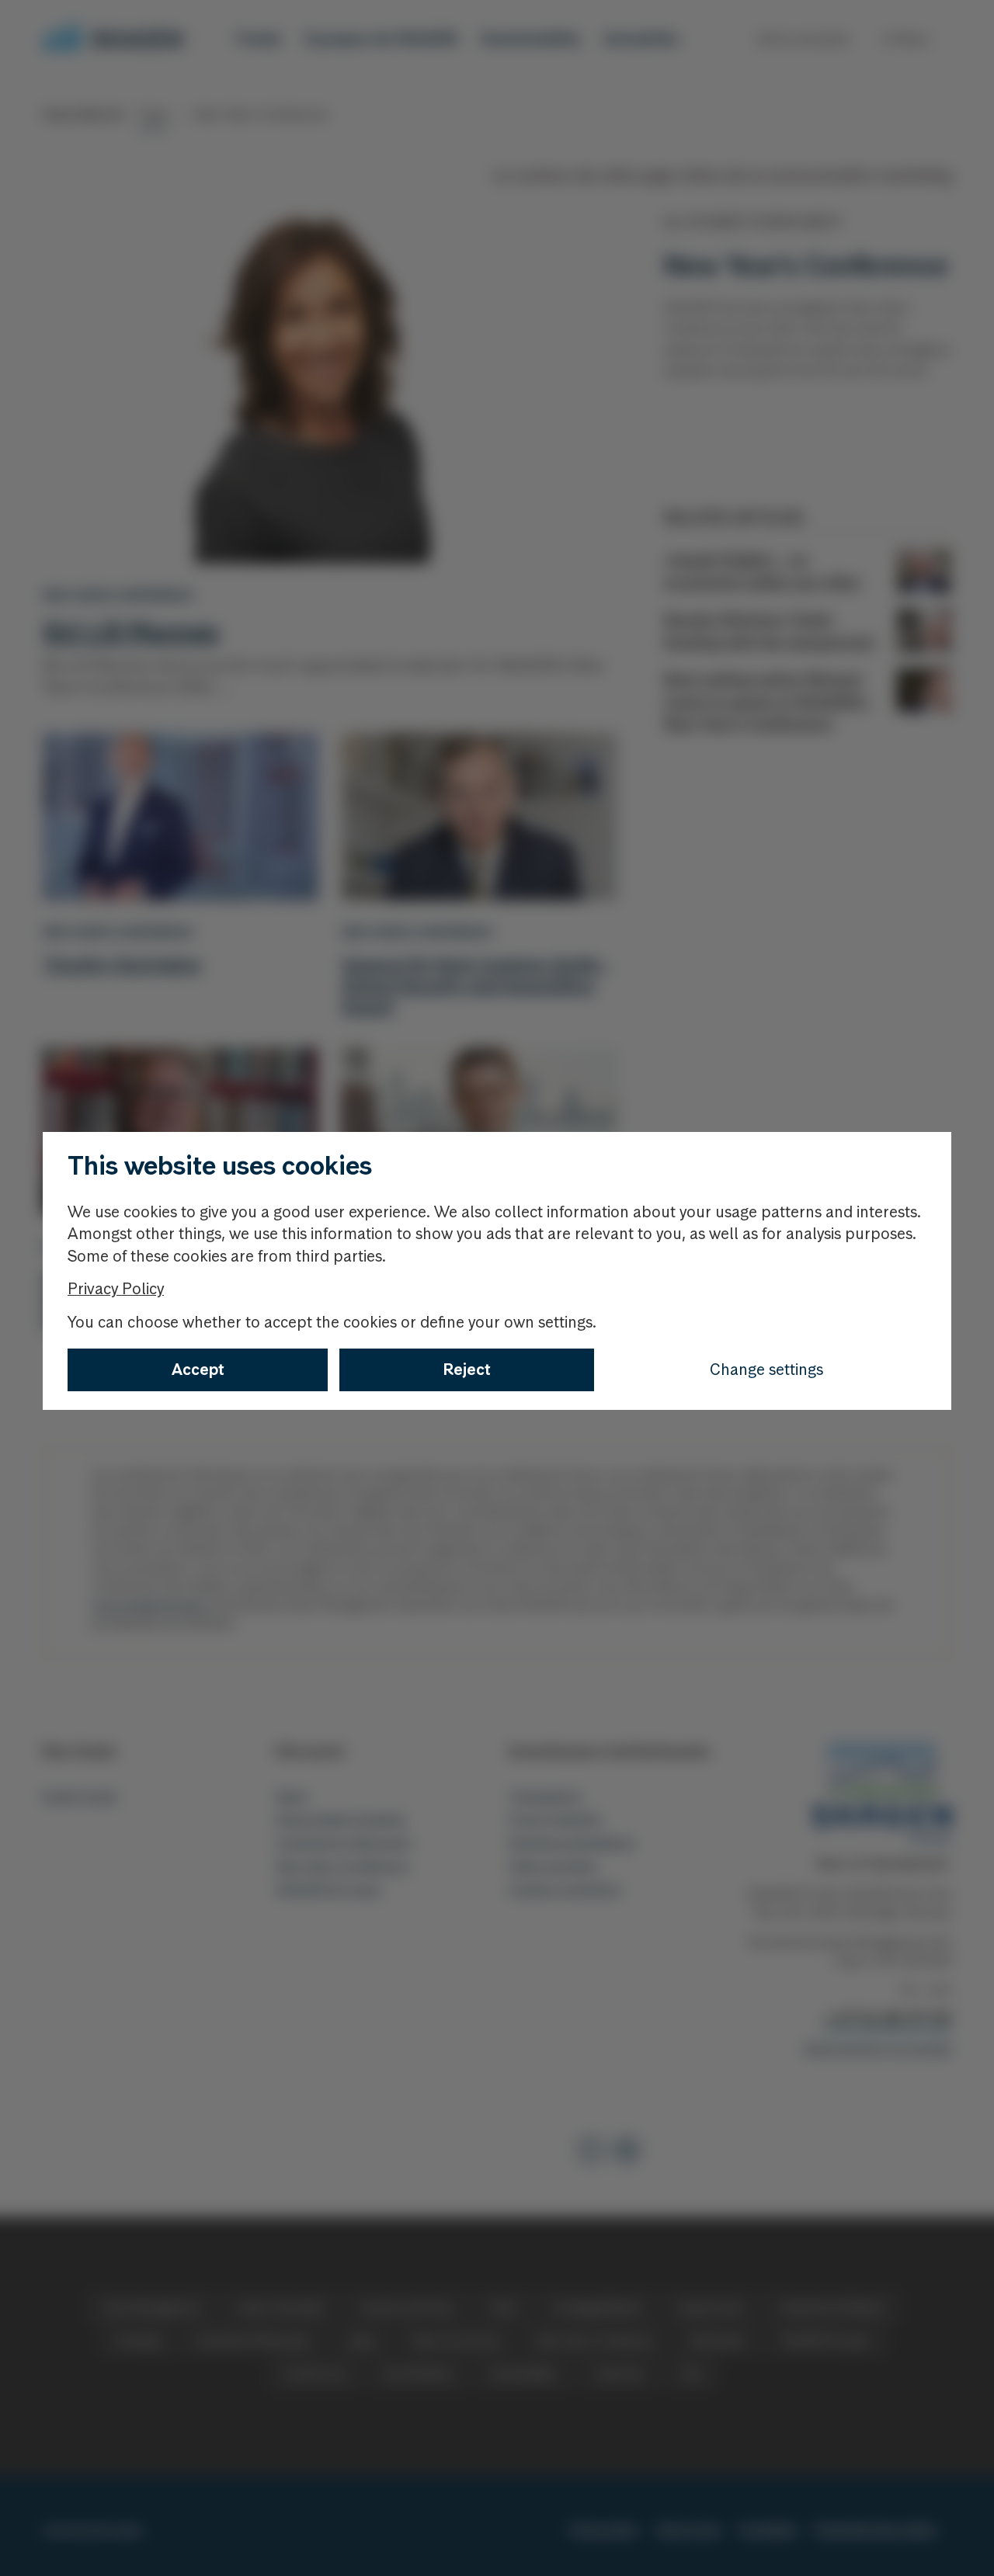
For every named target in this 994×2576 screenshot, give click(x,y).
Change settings (766, 1370)
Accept (198, 1370)
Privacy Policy (116, 1289)
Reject (467, 1370)
